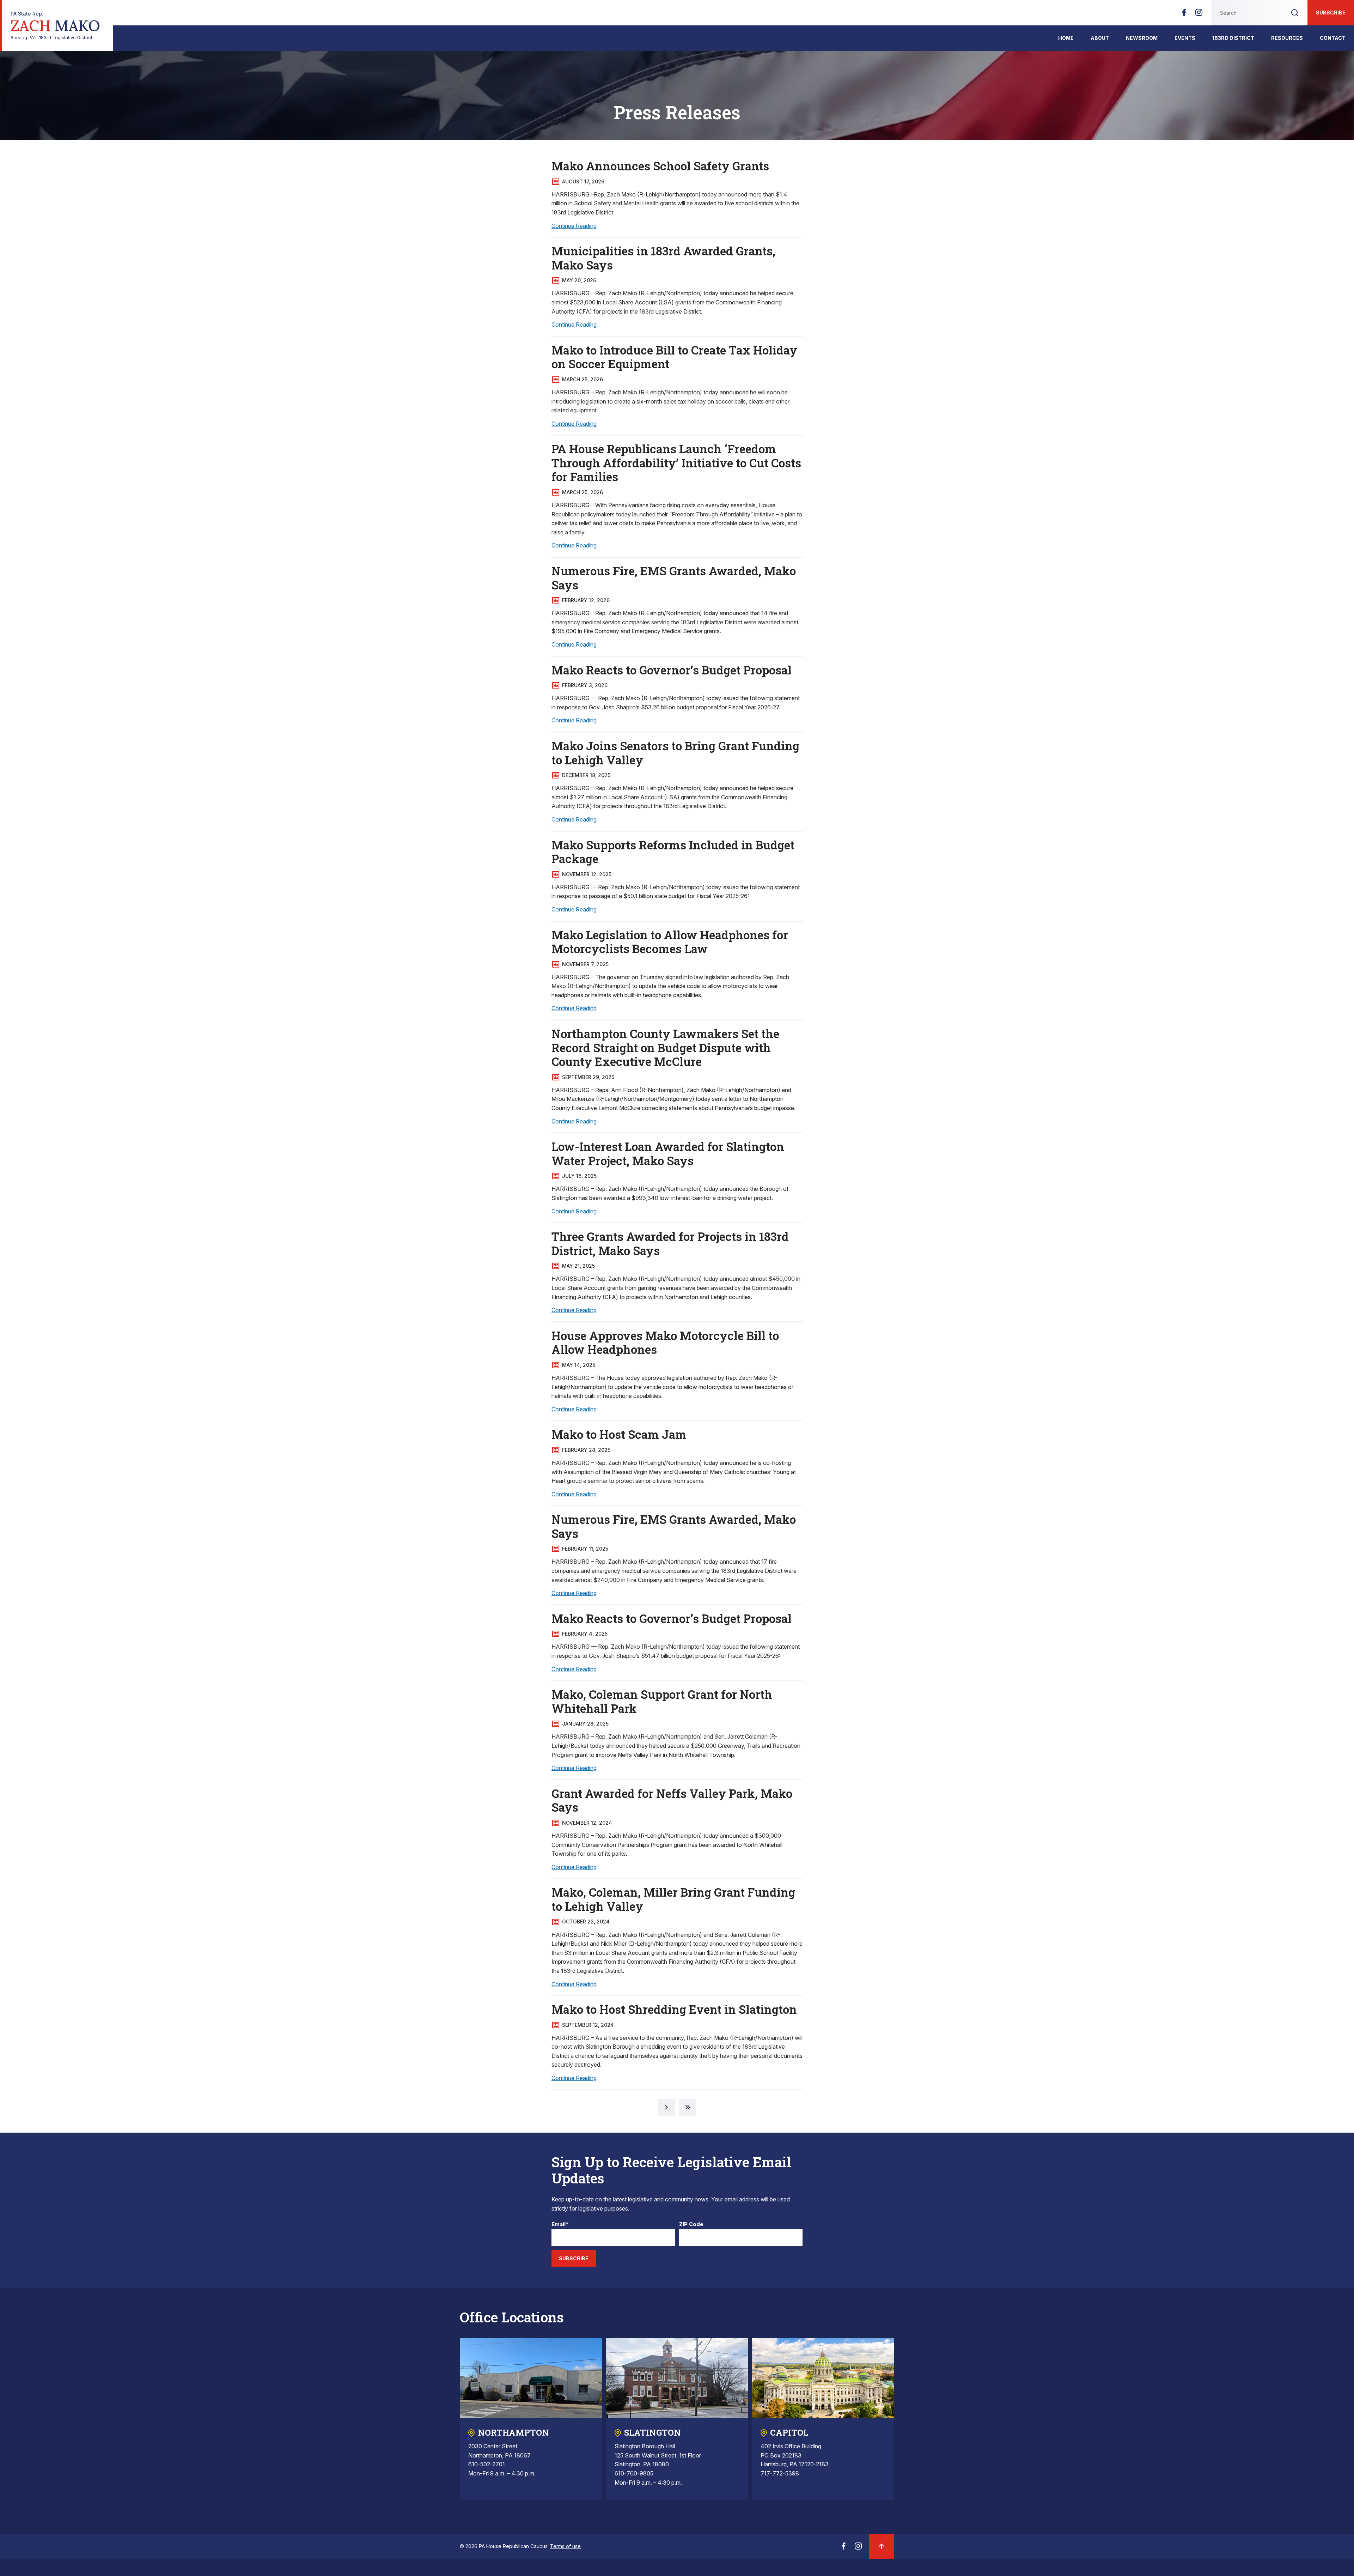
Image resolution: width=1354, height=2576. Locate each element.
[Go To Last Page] (688, 2107)
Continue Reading (574, 226)
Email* (560, 2225)
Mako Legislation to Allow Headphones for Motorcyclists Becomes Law (670, 942)
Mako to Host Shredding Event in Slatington (674, 2009)
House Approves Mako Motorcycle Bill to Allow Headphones (665, 1342)
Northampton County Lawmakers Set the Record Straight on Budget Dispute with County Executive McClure (665, 1047)
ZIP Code (691, 2225)
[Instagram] (1199, 14)
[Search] (1295, 13)
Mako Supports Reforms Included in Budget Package (673, 852)
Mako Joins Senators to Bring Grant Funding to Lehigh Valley (675, 753)
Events (1185, 38)
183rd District (1233, 38)
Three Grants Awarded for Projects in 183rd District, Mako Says (670, 1243)
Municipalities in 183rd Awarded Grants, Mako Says (663, 258)
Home (1066, 38)
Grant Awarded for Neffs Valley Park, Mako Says (672, 1800)
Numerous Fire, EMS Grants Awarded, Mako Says (674, 578)
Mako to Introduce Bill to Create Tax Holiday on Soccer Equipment (674, 357)
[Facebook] (1184, 14)
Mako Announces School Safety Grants (660, 166)
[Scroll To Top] (882, 2546)
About (1100, 38)
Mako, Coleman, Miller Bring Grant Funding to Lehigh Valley (673, 1899)
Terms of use (565, 2546)
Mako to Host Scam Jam (619, 1434)
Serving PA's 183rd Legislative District (55, 26)
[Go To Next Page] (666, 2107)
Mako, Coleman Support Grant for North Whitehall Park (662, 1701)
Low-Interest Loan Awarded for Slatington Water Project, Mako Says (668, 1153)
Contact (1333, 38)
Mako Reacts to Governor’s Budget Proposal (672, 670)
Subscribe (1331, 13)
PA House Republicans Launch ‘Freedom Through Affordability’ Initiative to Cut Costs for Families (676, 463)
